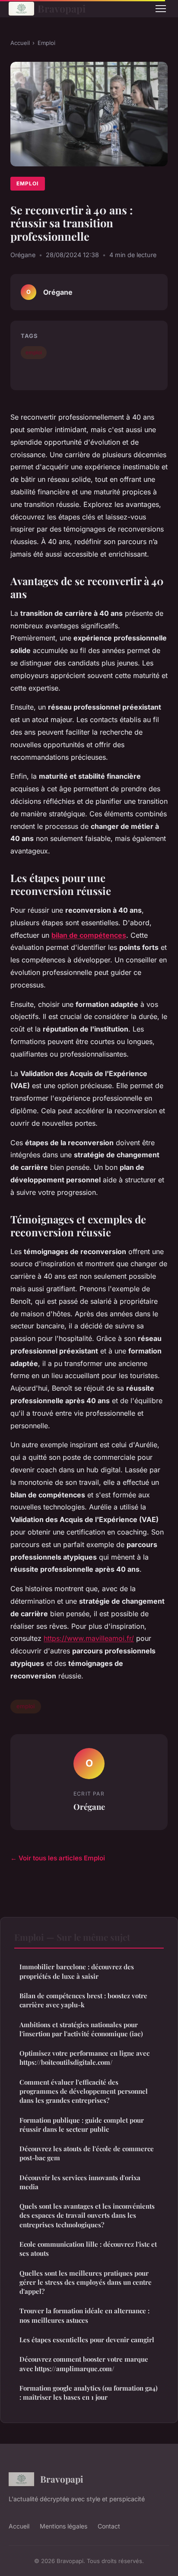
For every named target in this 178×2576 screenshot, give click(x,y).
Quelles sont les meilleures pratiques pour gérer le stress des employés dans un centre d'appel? (86, 2282)
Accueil (20, 43)
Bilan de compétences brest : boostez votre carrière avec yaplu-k (83, 2000)
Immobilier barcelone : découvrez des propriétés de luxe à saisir (77, 1971)
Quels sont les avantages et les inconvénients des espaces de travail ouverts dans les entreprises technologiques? (87, 2215)
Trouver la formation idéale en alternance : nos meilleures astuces (84, 2315)
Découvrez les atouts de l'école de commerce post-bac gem (87, 2153)
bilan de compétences (89, 935)
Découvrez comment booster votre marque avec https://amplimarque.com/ (84, 2364)
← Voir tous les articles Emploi (58, 1858)
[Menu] (161, 9)
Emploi (46, 43)
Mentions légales (64, 2526)
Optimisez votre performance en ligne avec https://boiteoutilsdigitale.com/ (84, 2058)
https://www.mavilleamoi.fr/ (89, 1638)
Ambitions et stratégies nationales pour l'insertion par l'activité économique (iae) (81, 2029)
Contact (109, 2526)
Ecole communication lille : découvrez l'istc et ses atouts (88, 2249)
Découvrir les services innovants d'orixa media (80, 2182)
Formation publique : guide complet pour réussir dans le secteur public (82, 2125)
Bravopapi (62, 8)
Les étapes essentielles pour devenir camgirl (87, 2340)
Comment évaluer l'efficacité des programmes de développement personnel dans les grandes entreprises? (84, 2091)
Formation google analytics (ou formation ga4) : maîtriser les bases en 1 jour (89, 2393)
